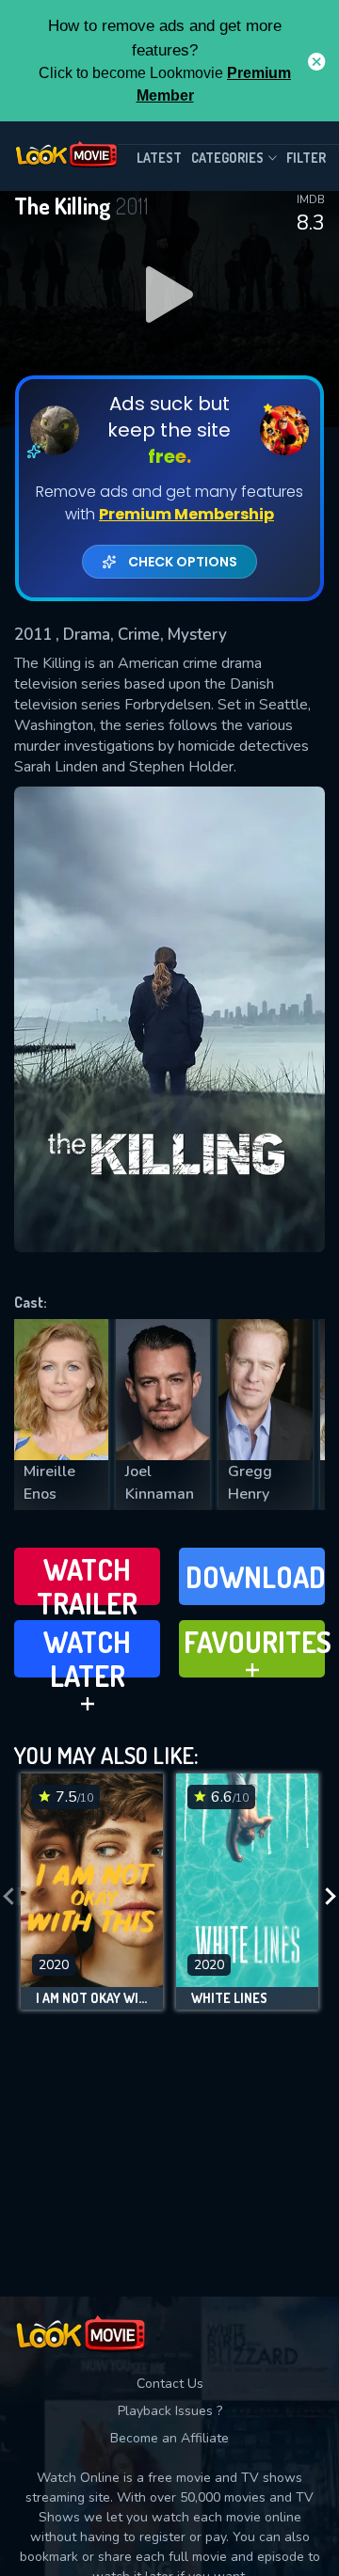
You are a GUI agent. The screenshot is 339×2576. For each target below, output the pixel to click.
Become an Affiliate (169, 2438)
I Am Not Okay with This (92, 1998)
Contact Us (170, 2384)
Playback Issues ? (170, 2411)
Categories (227, 158)
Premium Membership (186, 514)
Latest (159, 158)
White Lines (229, 1998)
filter (306, 158)
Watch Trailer (87, 1578)
